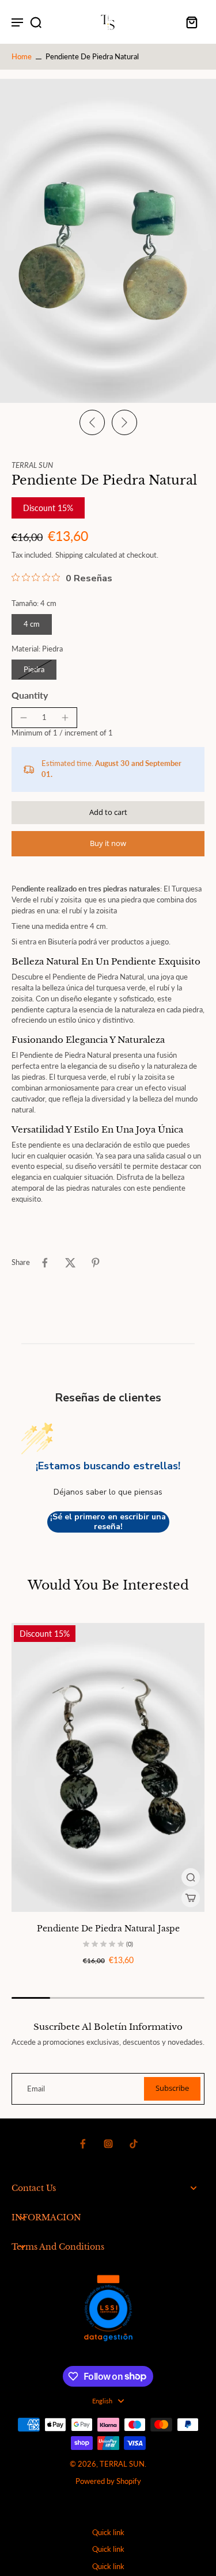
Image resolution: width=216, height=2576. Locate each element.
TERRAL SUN (122, 2464)
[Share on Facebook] (45, 1263)
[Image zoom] (108, 241)
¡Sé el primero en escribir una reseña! (108, 1522)
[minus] (24, 718)
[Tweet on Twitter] (70, 1263)
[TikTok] (134, 2144)
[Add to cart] (191, 1898)
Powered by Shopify (108, 2481)
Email (36, 2089)
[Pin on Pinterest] (96, 1263)
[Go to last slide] (92, 422)
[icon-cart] (192, 22)
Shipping (70, 555)
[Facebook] (83, 2144)
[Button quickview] (191, 1877)
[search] (36, 22)
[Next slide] (124, 422)
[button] (108, 813)
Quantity (30, 695)
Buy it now (108, 843)
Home (22, 57)
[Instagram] (108, 2144)
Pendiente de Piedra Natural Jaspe (108, 1929)
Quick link (108, 2533)
